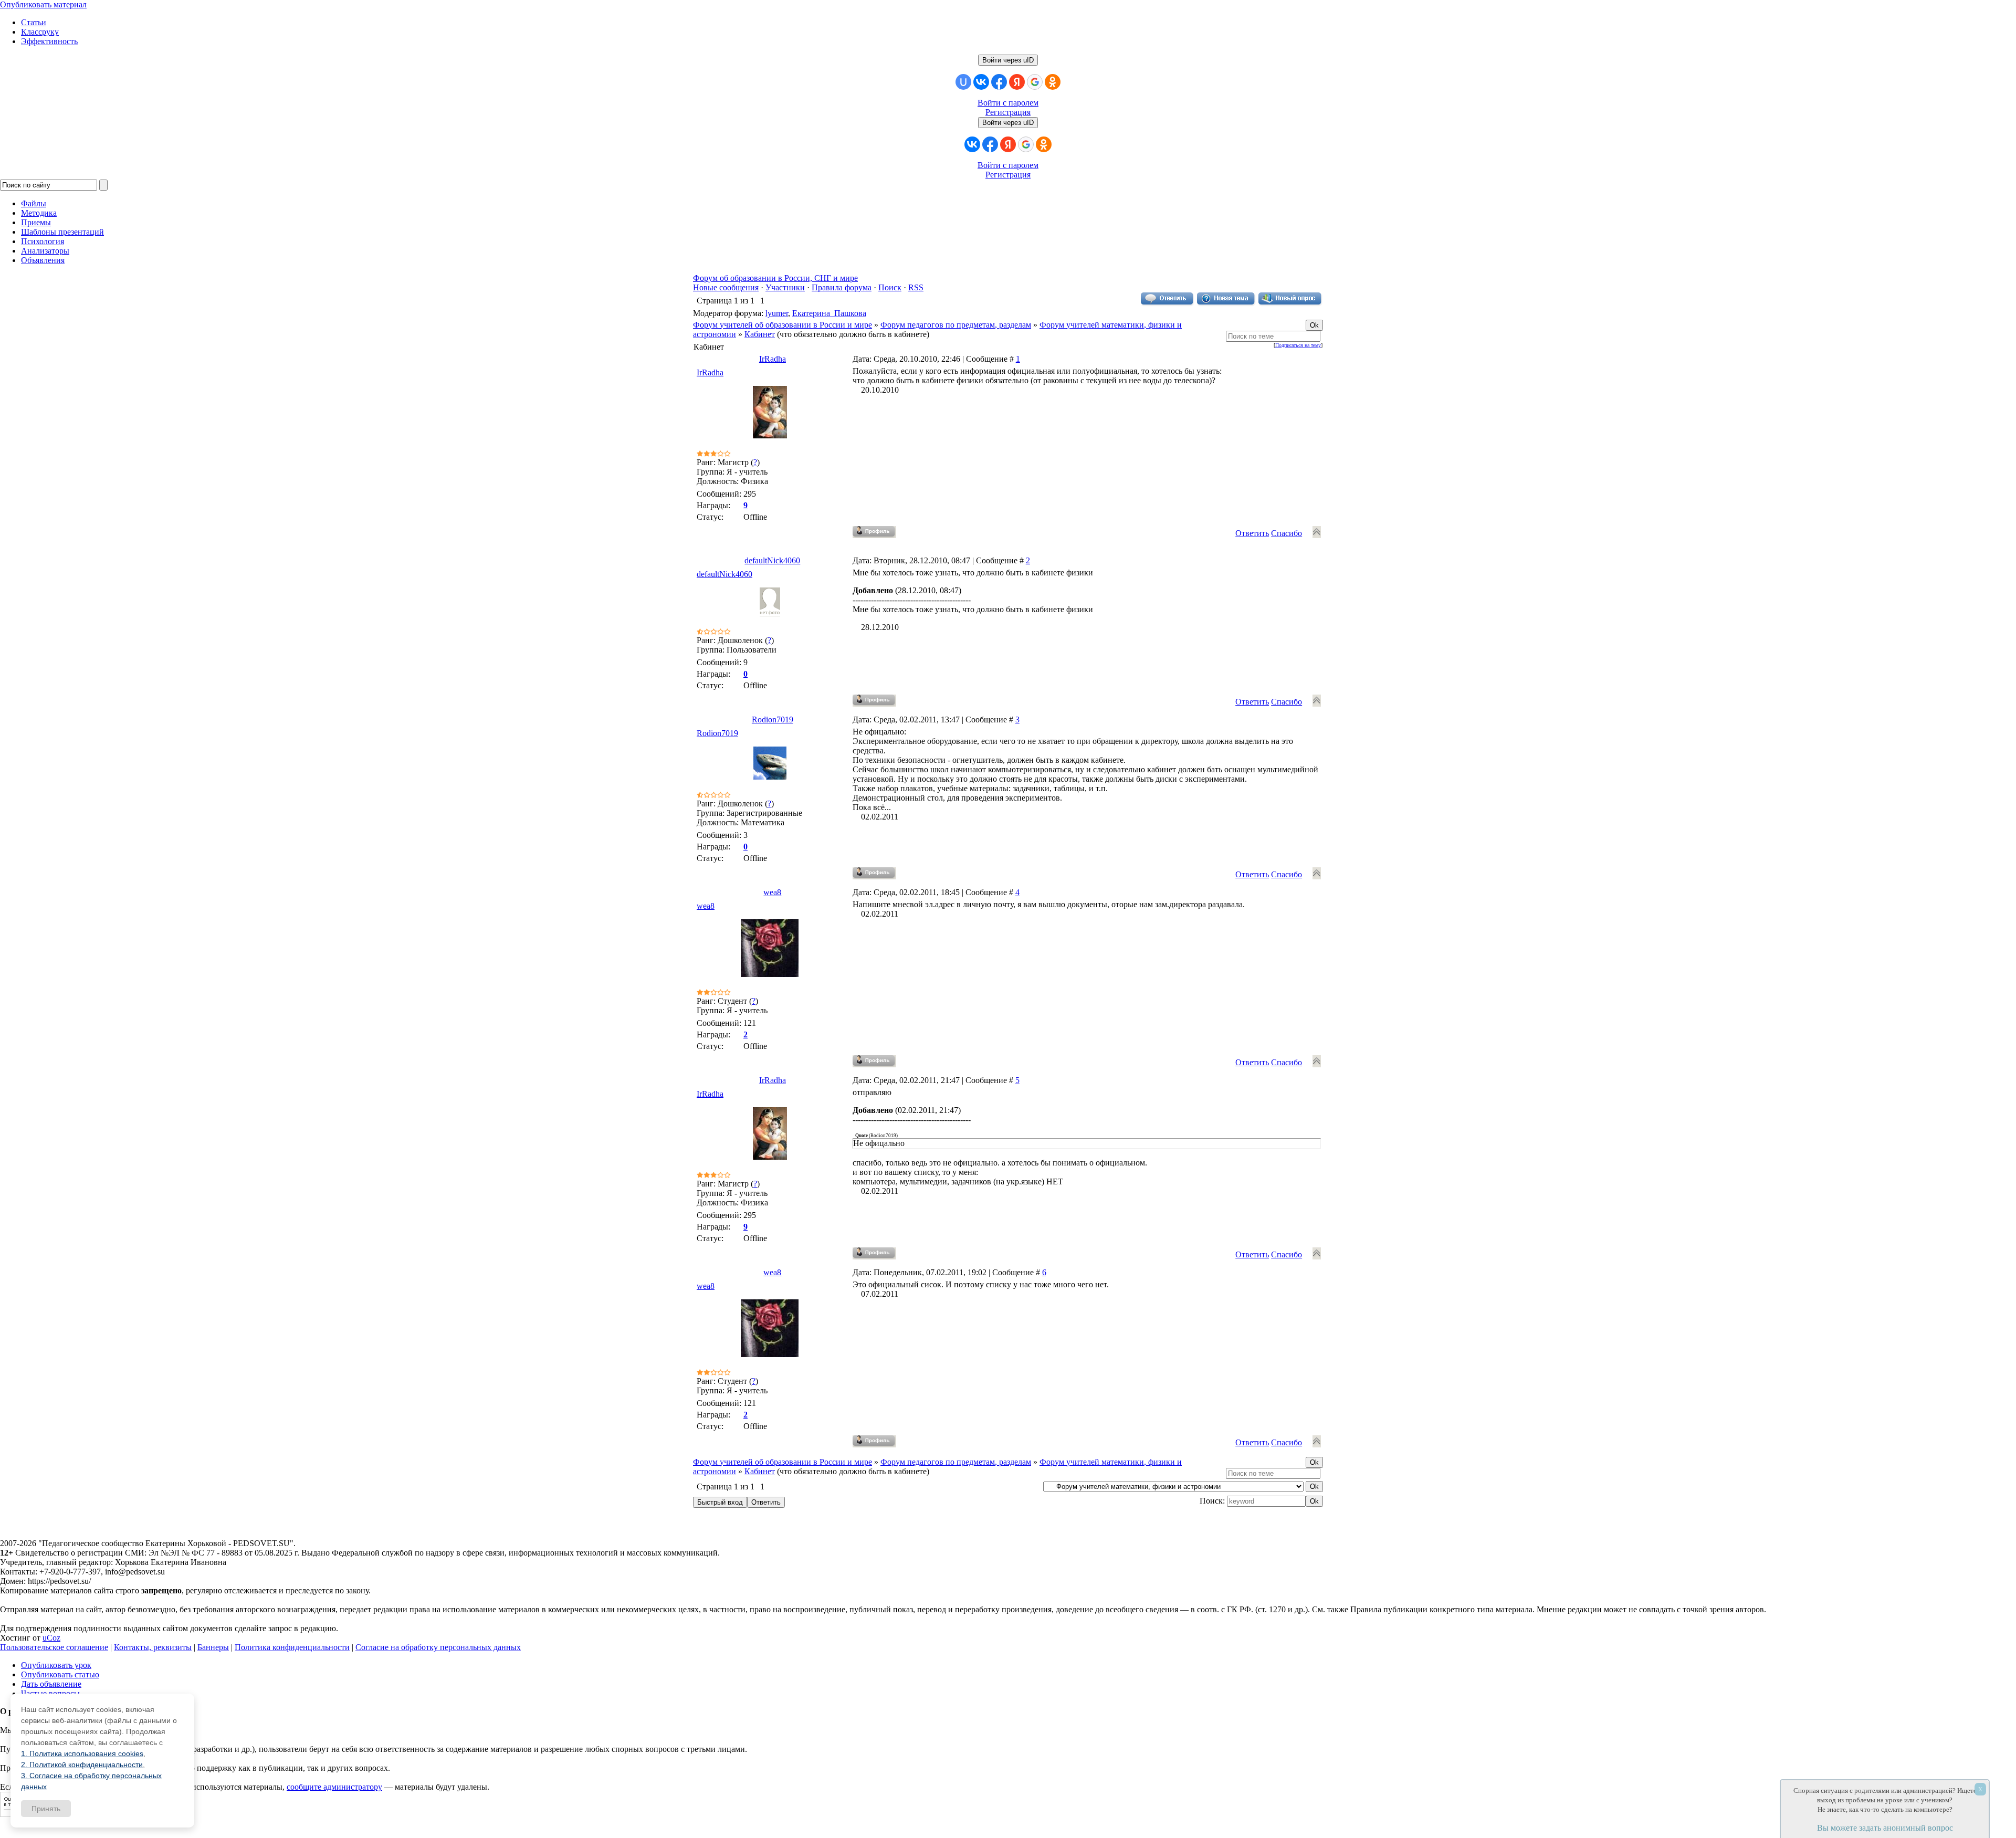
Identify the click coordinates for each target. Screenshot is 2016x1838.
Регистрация (1008, 112)
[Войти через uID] (963, 82)
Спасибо (1287, 533)
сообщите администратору (334, 1787)
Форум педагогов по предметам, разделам (956, 325)
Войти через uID (1008, 60)
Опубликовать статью (60, 1674)
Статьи (34, 22)
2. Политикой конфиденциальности (82, 1765)
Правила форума (842, 287)
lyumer (777, 313)
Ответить (1252, 533)
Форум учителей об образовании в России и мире (783, 325)
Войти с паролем (1008, 103)
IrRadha (773, 359)
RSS (916, 287)
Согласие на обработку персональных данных (438, 1647)
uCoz (51, 1638)
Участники (785, 287)
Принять (46, 1809)
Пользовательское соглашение (54, 1647)
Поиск (890, 287)
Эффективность (49, 41)
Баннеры (213, 1647)
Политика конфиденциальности (292, 1647)
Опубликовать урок (56, 1665)
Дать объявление (51, 1684)
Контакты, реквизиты (153, 1647)
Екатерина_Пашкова (829, 313)
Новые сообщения (726, 287)
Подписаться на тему (1298, 345)
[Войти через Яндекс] (1017, 82)
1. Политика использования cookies (82, 1753)
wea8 (772, 892)
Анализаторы (45, 251)
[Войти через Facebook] (999, 82)
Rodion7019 (773, 720)
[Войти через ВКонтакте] (981, 82)
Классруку (40, 32)
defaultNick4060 (772, 560)
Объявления (43, 260)
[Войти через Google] (1035, 82)
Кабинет (760, 334)
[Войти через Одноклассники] (1053, 82)
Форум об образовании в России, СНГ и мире (775, 278)
